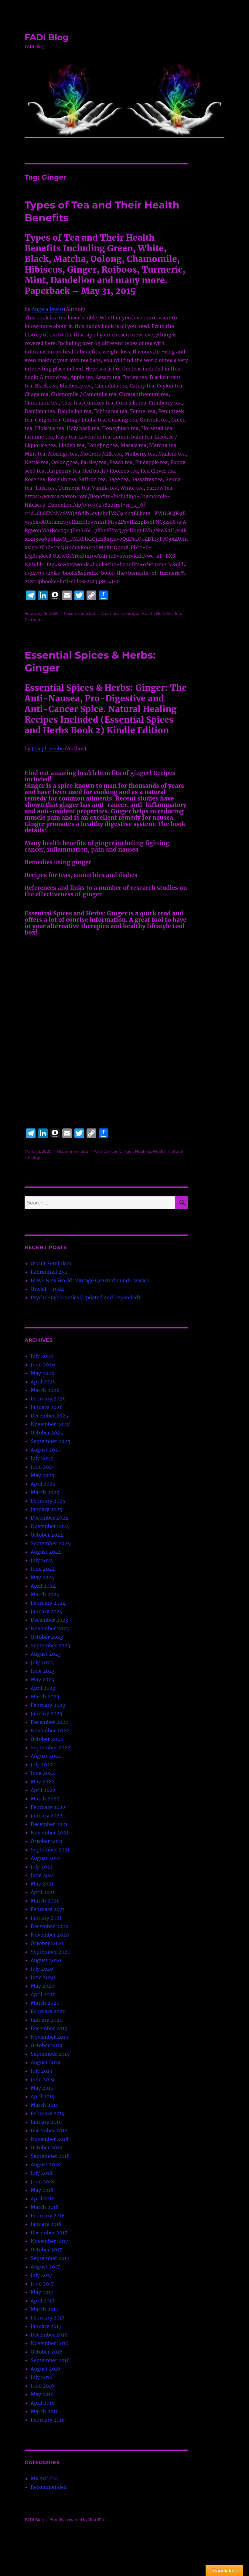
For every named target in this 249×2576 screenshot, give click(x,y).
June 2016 (43, 2386)
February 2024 (48, 1603)
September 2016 (50, 2360)
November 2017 (49, 2241)
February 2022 (48, 1807)
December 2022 (49, 1722)
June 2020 (43, 1977)
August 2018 (45, 2164)
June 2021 (42, 1875)
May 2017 (42, 2292)
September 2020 (51, 1952)
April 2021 (43, 1892)
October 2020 (47, 1943)
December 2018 (49, 2130)
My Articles (44, 2478)
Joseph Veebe (48, 749)
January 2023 (46, 1713)
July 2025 (42, 1458)
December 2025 (49, 1416)
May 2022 (43, 1782)
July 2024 (42, 1560)
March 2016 (45, 2411)
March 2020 (45, 2003)
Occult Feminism (51, 1263)
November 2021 (49, 1833)
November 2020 (50, 1935)
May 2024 (43, 1577)
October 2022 (47, 1739)
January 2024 (47, 1611)
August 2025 (46, 1450)
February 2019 (48, 2113)
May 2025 (43, 1475)
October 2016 (47, 2352)
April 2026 (43, 1382)
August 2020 (46, 1960)
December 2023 (49, 1620)
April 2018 (43, 2199)
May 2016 (42, 2394)
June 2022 (43, 1773)
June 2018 (42, 2182)
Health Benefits (157, 613)
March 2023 (45, 1696)
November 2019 (50, 2037)
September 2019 (50, 2054)
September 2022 (51, 1748)
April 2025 (43, 1484)
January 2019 (46, 2122)
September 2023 (50, 1645)
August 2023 (46, 1654)
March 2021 (45, 1901)
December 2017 (49, 2233)
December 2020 (49, 1926)
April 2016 (43, 2403)
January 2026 (47, 1407)
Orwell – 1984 (47, 1289)
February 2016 (48, 2420)
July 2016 (42, 2377)
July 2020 (42, 1969)
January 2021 (46, 1918)
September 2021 (50, 1850)
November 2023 (50, 1628)
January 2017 (46, 2326)
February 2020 (48, 2011)
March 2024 (45, 1594)
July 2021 (41, 1867)
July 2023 (42, 1662)
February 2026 (48, 1399)
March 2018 (45, 2207)
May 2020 (43, 1986)
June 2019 (43, 2079)
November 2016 (50, 2343)
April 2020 (43, 1994)
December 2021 (49, 1824)
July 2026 (42, 1356)
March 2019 (45, 2105)
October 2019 (47, 2045)
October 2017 (46, 2250)
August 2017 (45, 2267)
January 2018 (46, 2224)
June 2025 (43, 1467)
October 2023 (47, 1637)
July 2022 (42, 1765)
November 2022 (50, 1731)
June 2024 (43, 1569)
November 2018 (49, 2139)
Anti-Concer (106, 1151)
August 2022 (46, 1756)
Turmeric (34, 620)
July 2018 (41, 2173)
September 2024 (51, 1543)
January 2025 (47, 1509)
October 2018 (46, 2147)
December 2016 (49, 2335)
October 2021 (46, 1841)
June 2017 (42, 2284)
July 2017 (41, 2275)
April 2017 (43, 2301)
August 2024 (46, 1552)
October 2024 (47, 1535)
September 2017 (50, 2258)
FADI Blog (47, 37)
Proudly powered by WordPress (80, 2520)
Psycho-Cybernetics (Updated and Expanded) (85, 1297)
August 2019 (46, 2062)
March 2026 (45, 1390)
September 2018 (50, 2156)
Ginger (133, 613)
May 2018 (42, 2190)
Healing (143, 1151)
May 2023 (42, 1679)
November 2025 (50, 1424)
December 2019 (49, 2028)
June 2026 (43, 1365)
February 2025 (48, 1501)
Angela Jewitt (48, 309)
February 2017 (48, 2318)
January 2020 (47, 2020)
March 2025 (45, 1492)
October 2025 (47, 1433)
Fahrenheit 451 (49, 1272)
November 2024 (50, 1526)
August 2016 (46, 2369)
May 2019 (42, 2088)
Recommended (79, 613)
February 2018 (48, 2216)
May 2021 (42, 1884)
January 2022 (47, 1816)
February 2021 (48, 1909)
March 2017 (44, 2309)
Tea (178, 613)
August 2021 (45, 1858)
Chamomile (112, 613)
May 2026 (43, 1373)
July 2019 (42, 2071)
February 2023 (48, 1705)
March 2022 (45, 1799)
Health (160, 1151)
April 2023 (43, 1688)
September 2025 (51, 1441)
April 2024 (43, 1586)
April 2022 (43, 1790)
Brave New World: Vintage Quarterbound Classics (90, 1280)
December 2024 (49, 1518)
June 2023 (43, 1671)
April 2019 (43, 2096)
